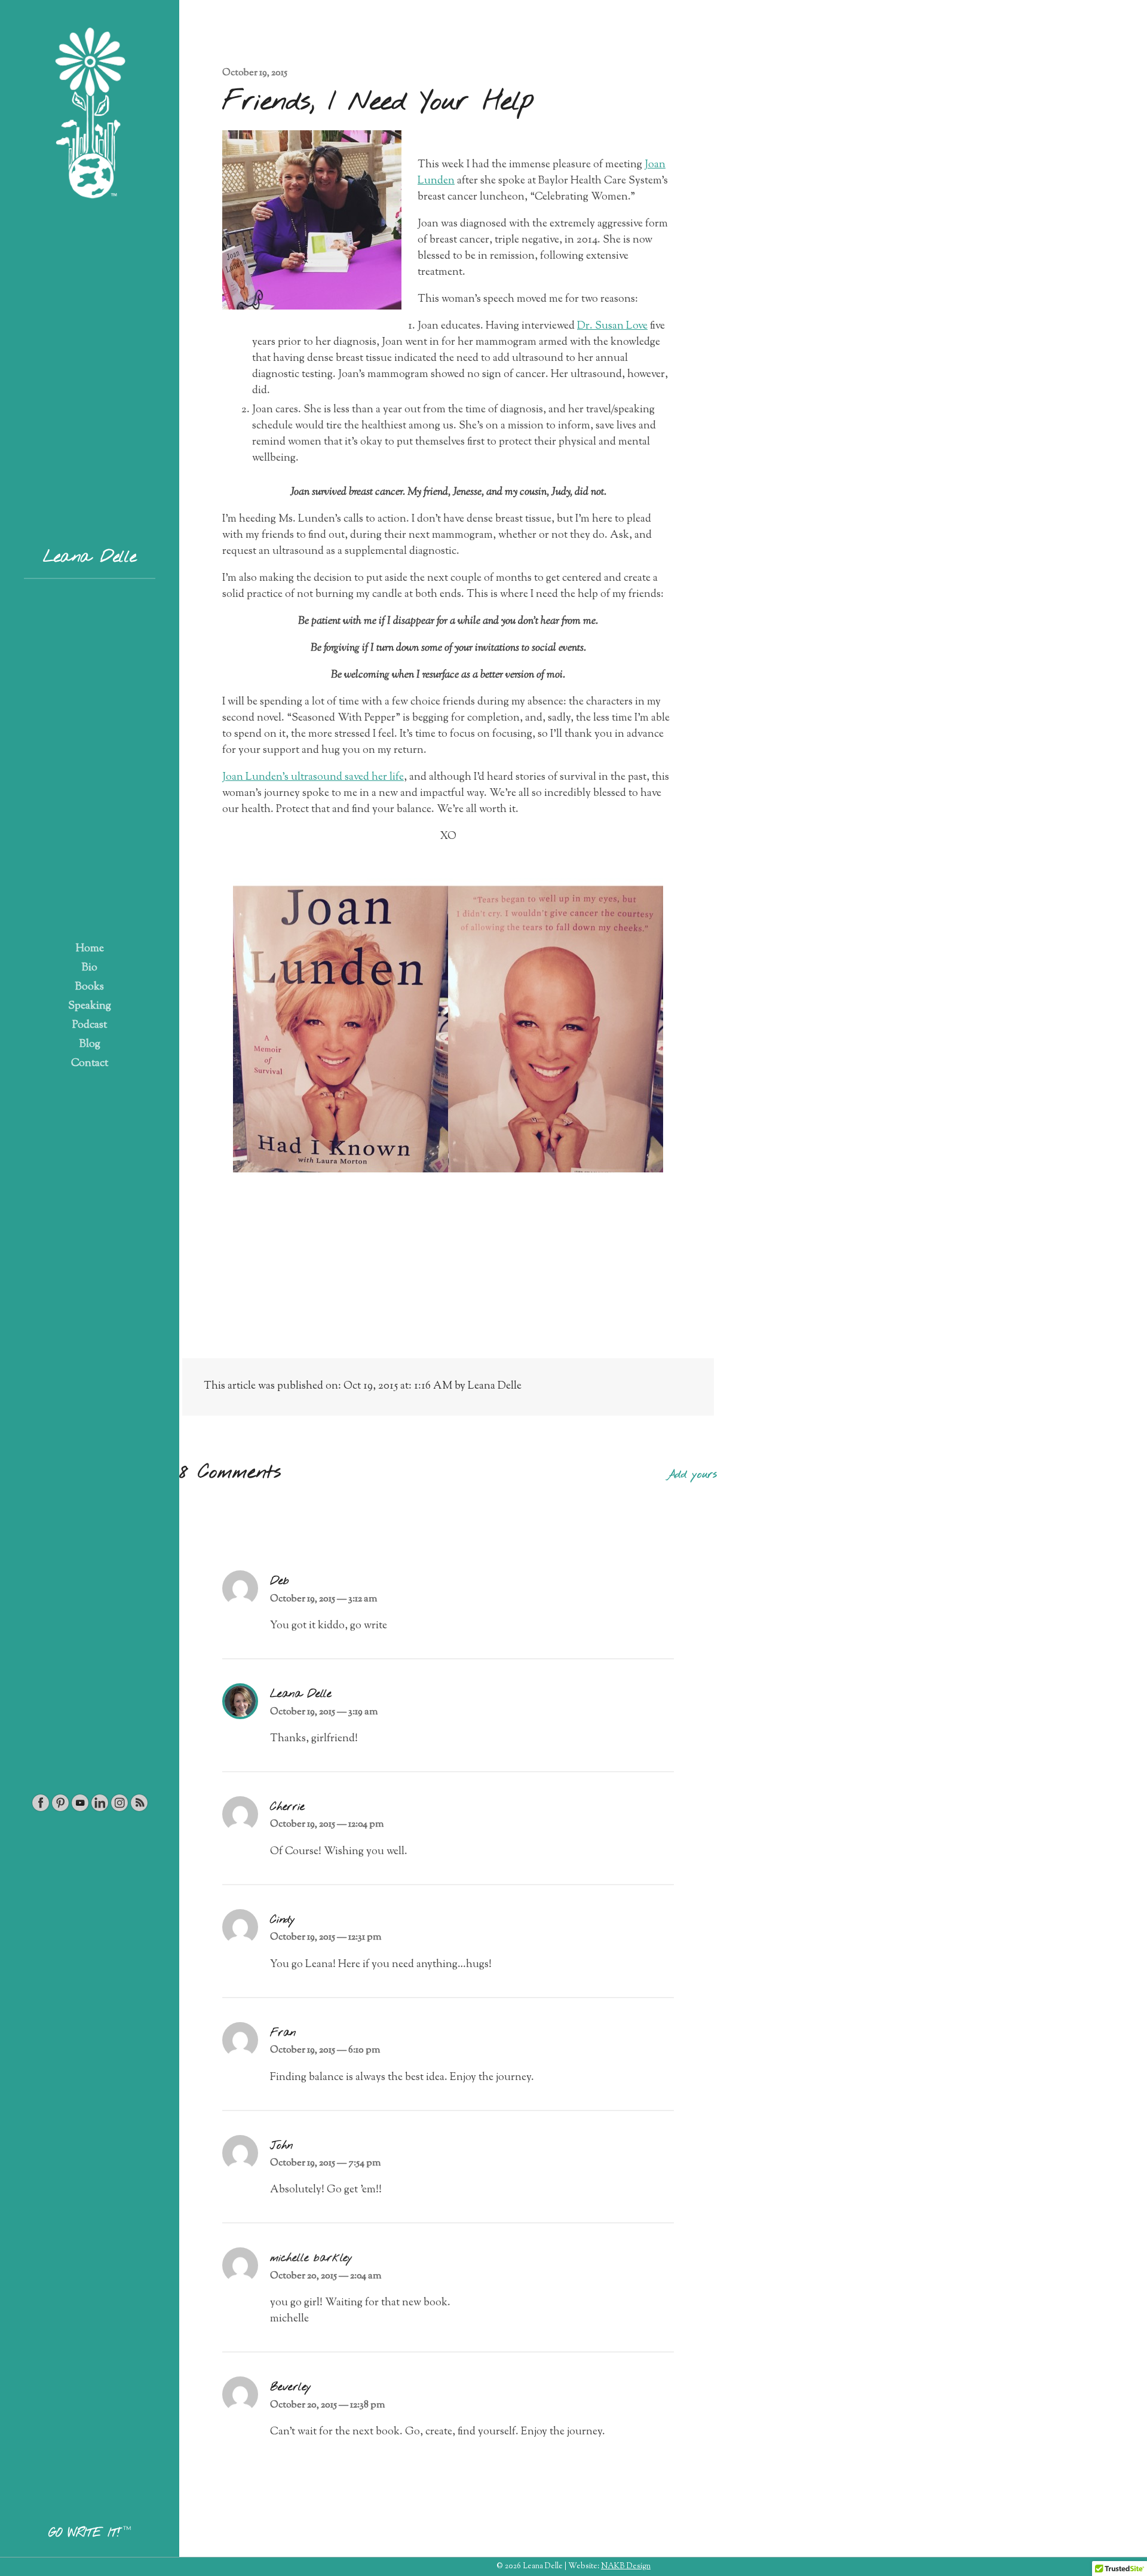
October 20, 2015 (326, 2276)
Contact (90, 1064)
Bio (90, 968)
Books (90, 987)
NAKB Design (626, 2566)
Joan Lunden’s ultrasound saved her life (313, 777)
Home (90, 949)
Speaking (90, 1006)
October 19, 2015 (255, 73)
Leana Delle (89, 558)
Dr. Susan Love (612, 326)
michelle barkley (311, 2258)
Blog (90, 1045)
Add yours (692, 1475)
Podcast (90, 1025)
